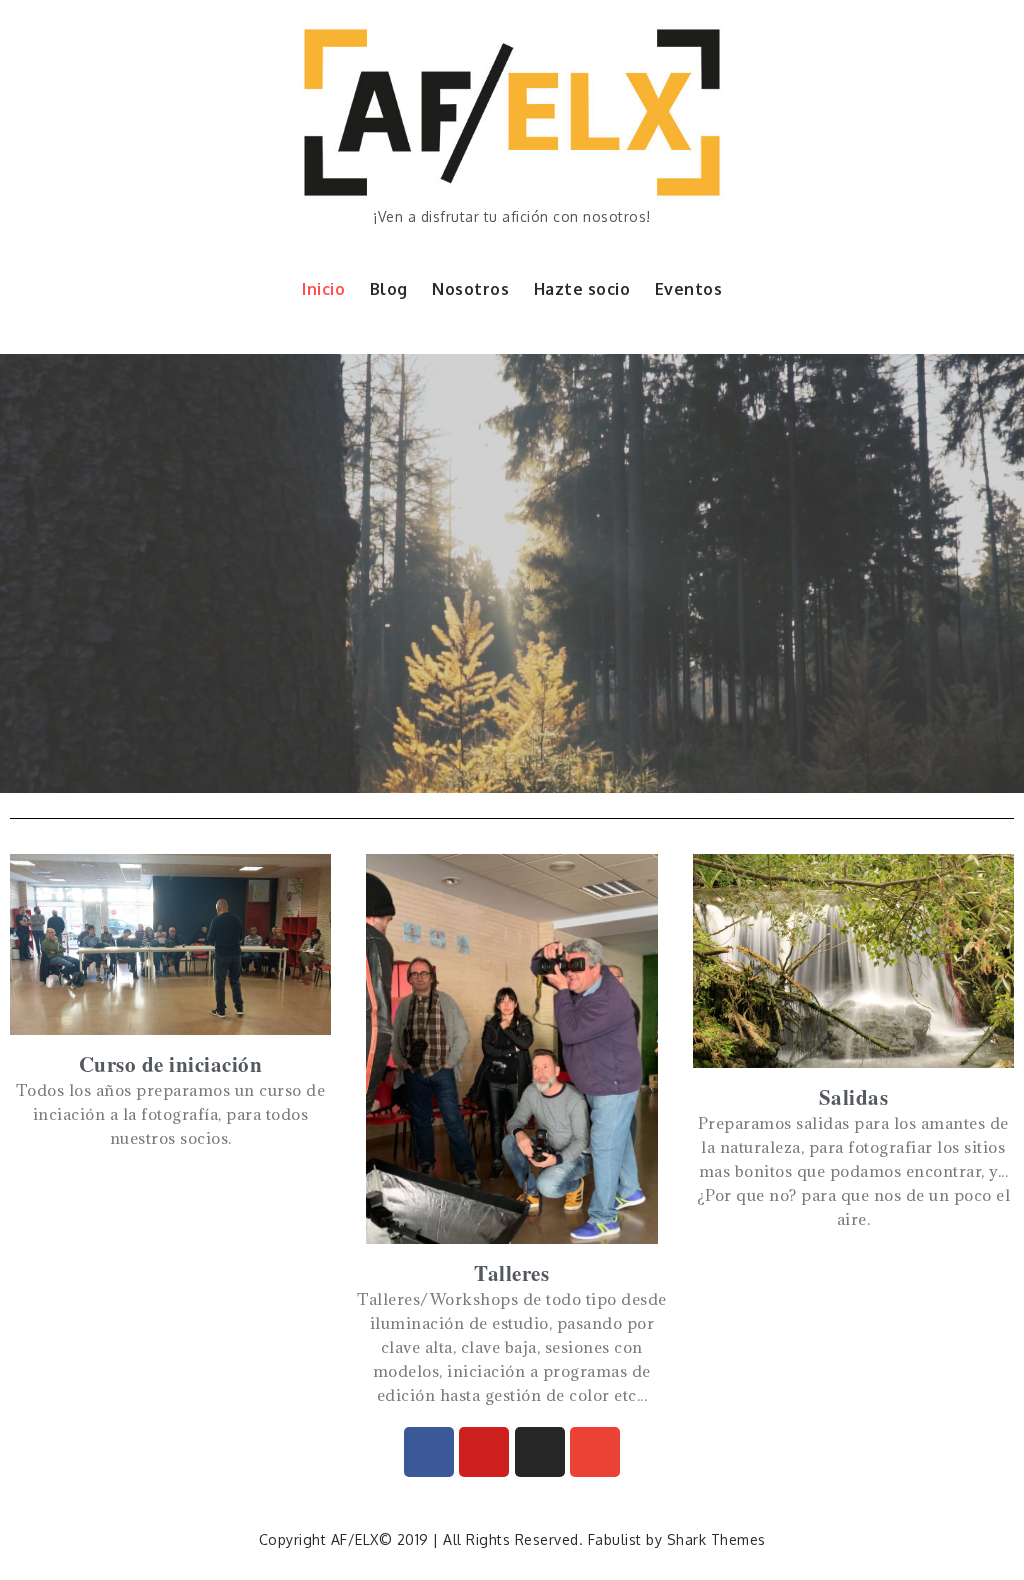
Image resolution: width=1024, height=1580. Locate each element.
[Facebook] (429, 1452)
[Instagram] (540, 1452)
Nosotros (470, 289)
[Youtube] (484, 1452)
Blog (389, 289)
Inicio (323, 289)
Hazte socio (582, 289)
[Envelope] (595, 1452)
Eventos (689, 289)
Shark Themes (716, 1539)
